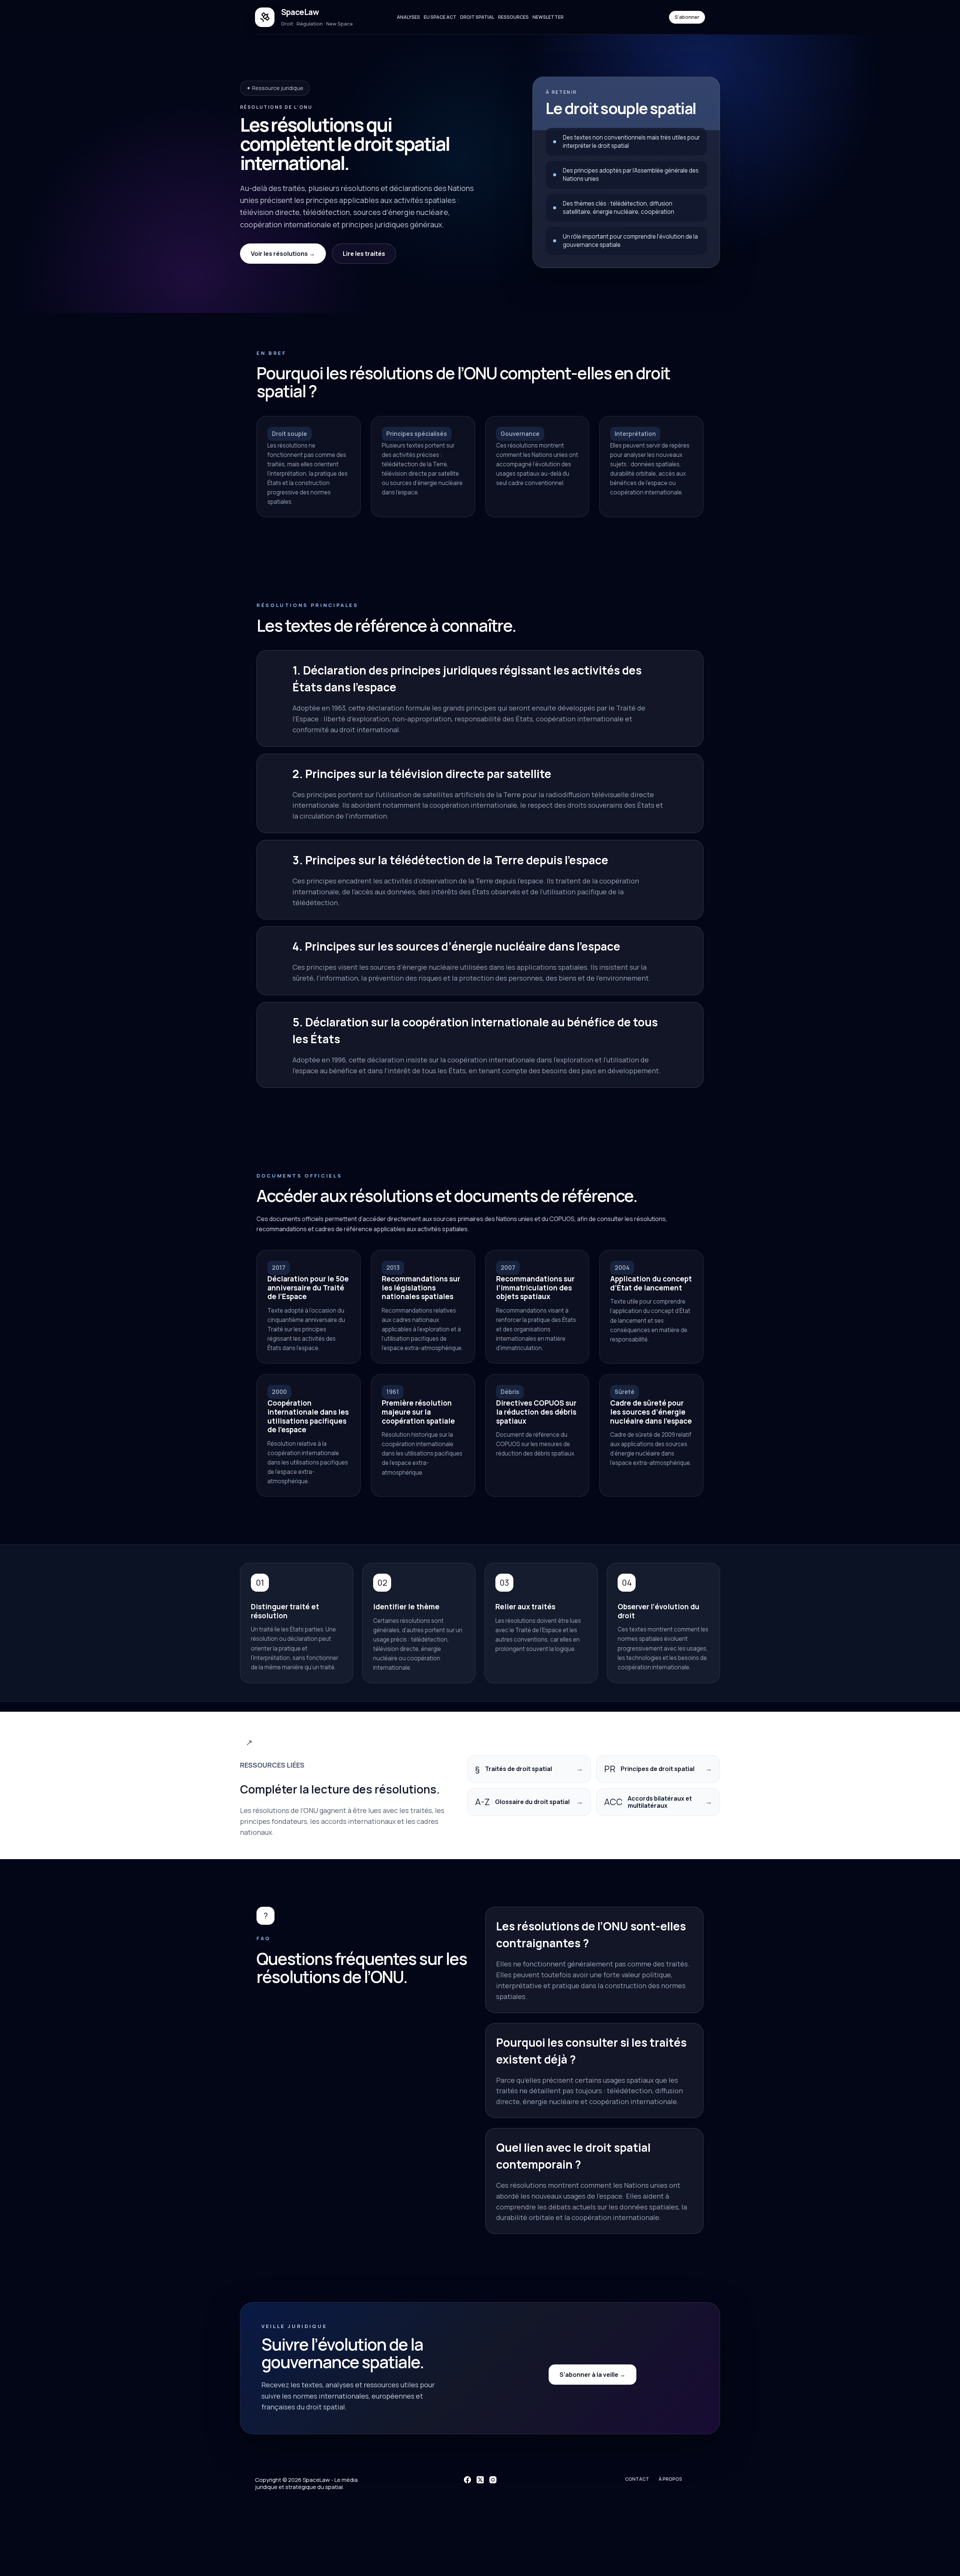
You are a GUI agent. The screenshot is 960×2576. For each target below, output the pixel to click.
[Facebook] (467, 2480)
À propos (670, 2479)
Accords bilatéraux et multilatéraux (660, 1802)
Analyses (408, 17)
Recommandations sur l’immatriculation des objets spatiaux (535, 1288)
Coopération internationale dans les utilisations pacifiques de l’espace (308, 1416)
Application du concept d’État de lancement (651, 1283)
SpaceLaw (300, 12)
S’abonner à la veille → (592, 2375)
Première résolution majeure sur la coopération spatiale (418, 1412)
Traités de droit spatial (518, 1769)
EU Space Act (440, 17)
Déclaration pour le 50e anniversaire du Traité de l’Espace (308, 1288)
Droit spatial (477, 17)
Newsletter (548, 17)
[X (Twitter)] (480, 2480)
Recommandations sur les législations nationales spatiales (421, 1288)
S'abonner (687, 17)
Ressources (513, 17)
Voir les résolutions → (283, 254)
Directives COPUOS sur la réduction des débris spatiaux (536, 1412)
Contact (637, 2479)
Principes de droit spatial (658, 1769)
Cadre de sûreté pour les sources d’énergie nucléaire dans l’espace (651, 1412)
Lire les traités (364, 254)
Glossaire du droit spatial (532, 1802)
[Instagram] (493, 2480)
